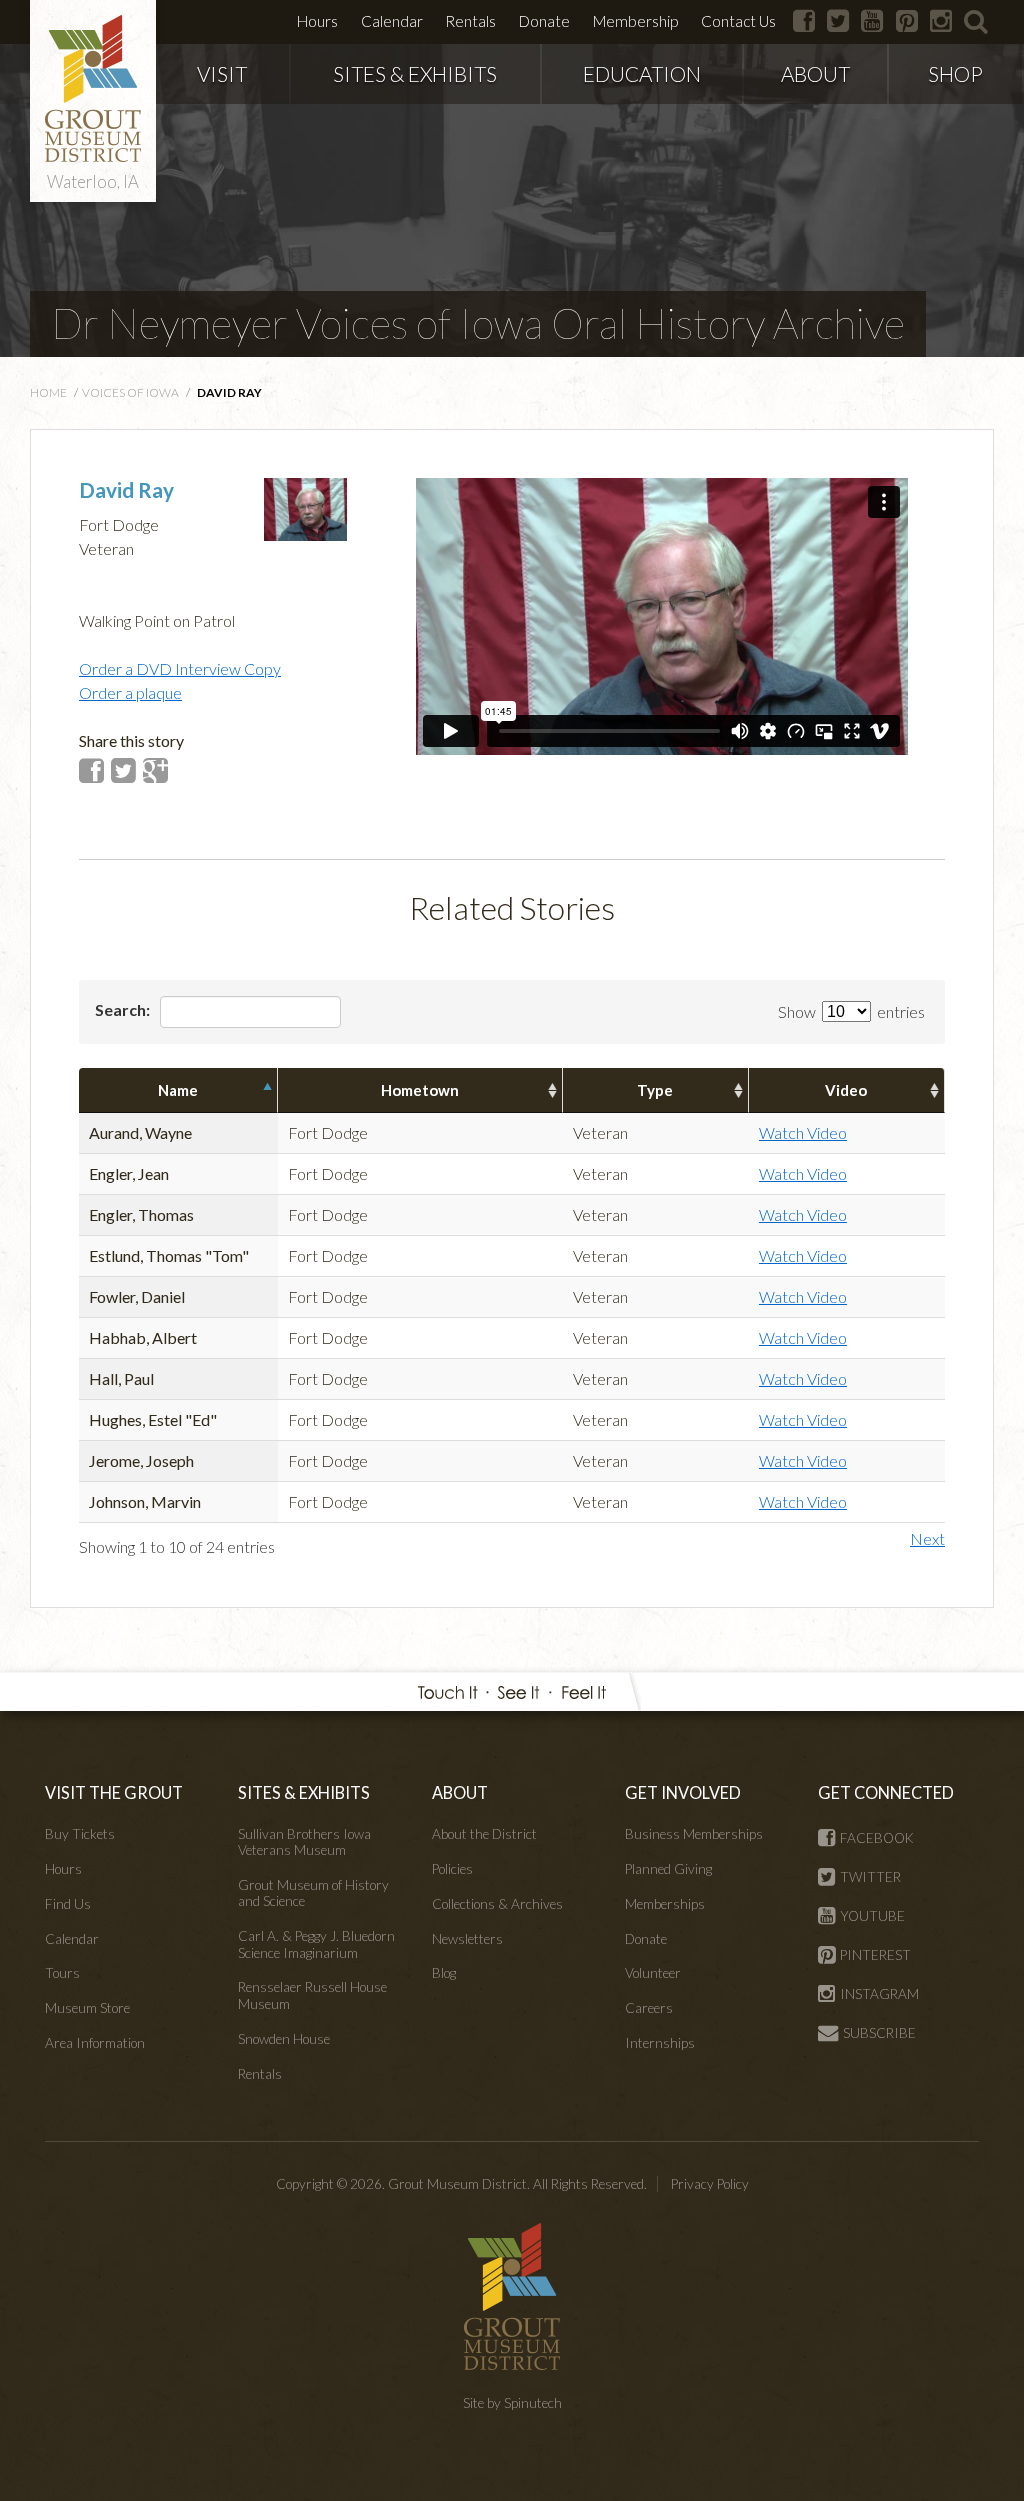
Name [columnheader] (178, 1090)
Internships (660, 2043)
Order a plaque (130, 692)
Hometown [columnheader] (420, 1090)
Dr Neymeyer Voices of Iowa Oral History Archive (478, 323)
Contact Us (738, 21)
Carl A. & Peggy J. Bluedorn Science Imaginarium (316, 1944)
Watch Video (803, 1132)
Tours (62, 1973)
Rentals (470, 21)
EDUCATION (642, 73)
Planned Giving (668, 1869)
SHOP (955, 73)
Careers (649, 2008)
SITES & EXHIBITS (415, 73)
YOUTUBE (872, 1916)
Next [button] (927, 1538)
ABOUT (815, 73)
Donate (544, 21)
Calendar (392, 21)
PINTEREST (875, 1955)
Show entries (851, 1011)
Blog (444, 1973)
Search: (124, 1009)
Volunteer (653, 1973)
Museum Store (87, 2008)
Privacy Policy (710, 2184)
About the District (484, 1834)
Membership (635, 21)
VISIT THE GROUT (114, 1792)
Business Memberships (694, 1834)
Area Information (95, 2043)
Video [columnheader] (846, 1090)
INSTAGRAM (879, 1994)
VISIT (222, 73)
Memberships (665, 1904)
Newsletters (467, 1939)
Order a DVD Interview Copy (180, 668)
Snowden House (284, 2039)
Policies (452, 1869)
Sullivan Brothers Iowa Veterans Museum (304, 1842)
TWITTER (870, 1877)
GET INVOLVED (683, 1792)
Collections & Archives (497, 1904)
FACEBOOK (877, 1838)
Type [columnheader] (655, 1090)
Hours (317, 21)
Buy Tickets (80, 1834)
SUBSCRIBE (879, 2033)
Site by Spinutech (512, 2403)
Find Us (68, 1904)
